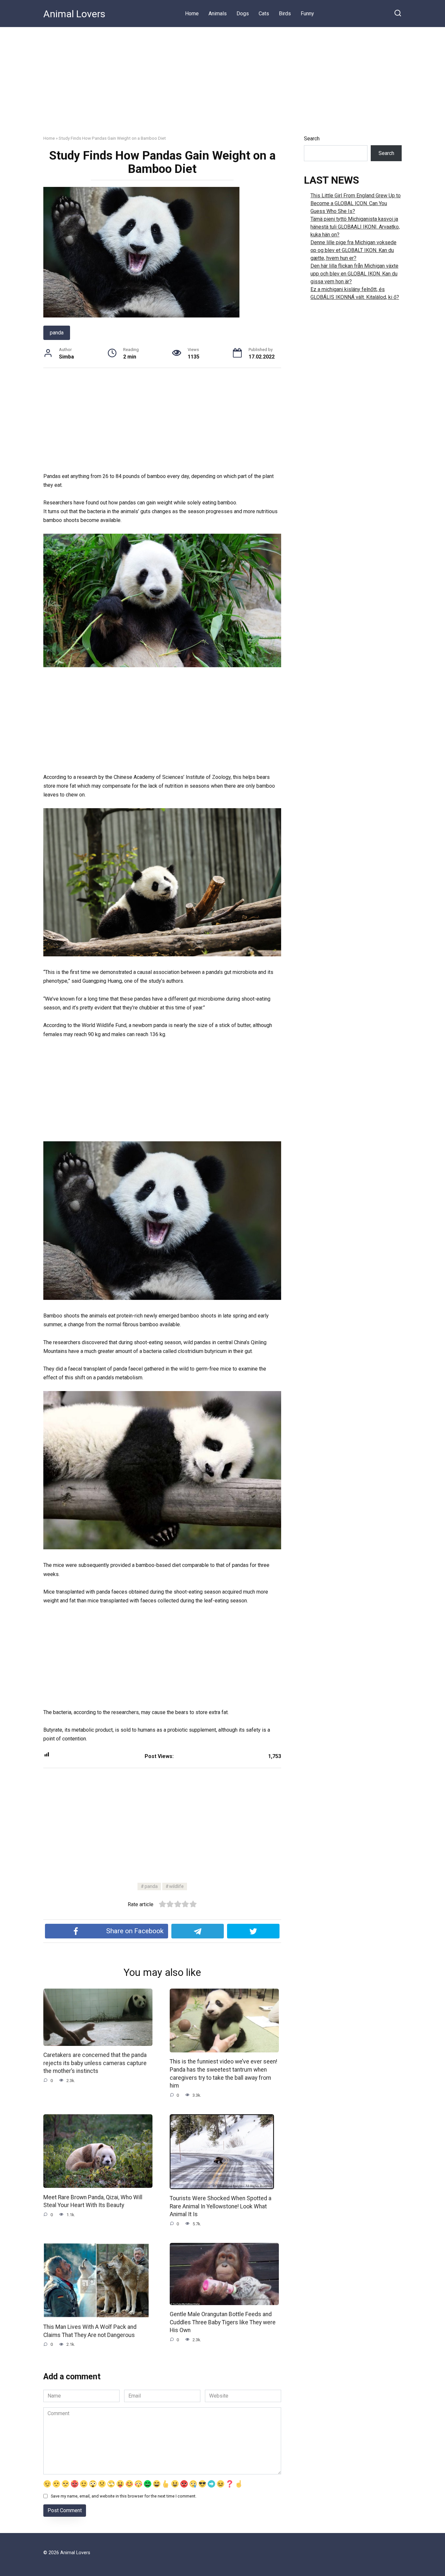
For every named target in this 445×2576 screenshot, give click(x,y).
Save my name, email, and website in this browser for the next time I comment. (124, 2496)
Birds (285, 14)
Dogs (243, 14)
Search (312, 139)
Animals (218, 14)
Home (192, 14)
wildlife (176, 1886)
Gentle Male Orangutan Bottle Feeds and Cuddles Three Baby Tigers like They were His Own (223, 2322)
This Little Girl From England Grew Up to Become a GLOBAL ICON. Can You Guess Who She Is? (356, 203)
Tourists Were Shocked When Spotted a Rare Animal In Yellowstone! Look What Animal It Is (221, 2206)
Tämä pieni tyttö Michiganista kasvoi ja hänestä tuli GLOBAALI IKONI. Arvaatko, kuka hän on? (355, 227)
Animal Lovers (74, 14)
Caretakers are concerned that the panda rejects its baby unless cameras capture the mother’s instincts (95, 2063)
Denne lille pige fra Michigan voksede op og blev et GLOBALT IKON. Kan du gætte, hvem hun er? (353, 250)
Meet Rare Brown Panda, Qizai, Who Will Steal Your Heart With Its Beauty (93, 2201)
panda (57, 333)
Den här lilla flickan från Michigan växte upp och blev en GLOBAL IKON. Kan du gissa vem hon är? (354, 274)
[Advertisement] (223, 76)
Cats (264, 14)
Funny (307, 14)
